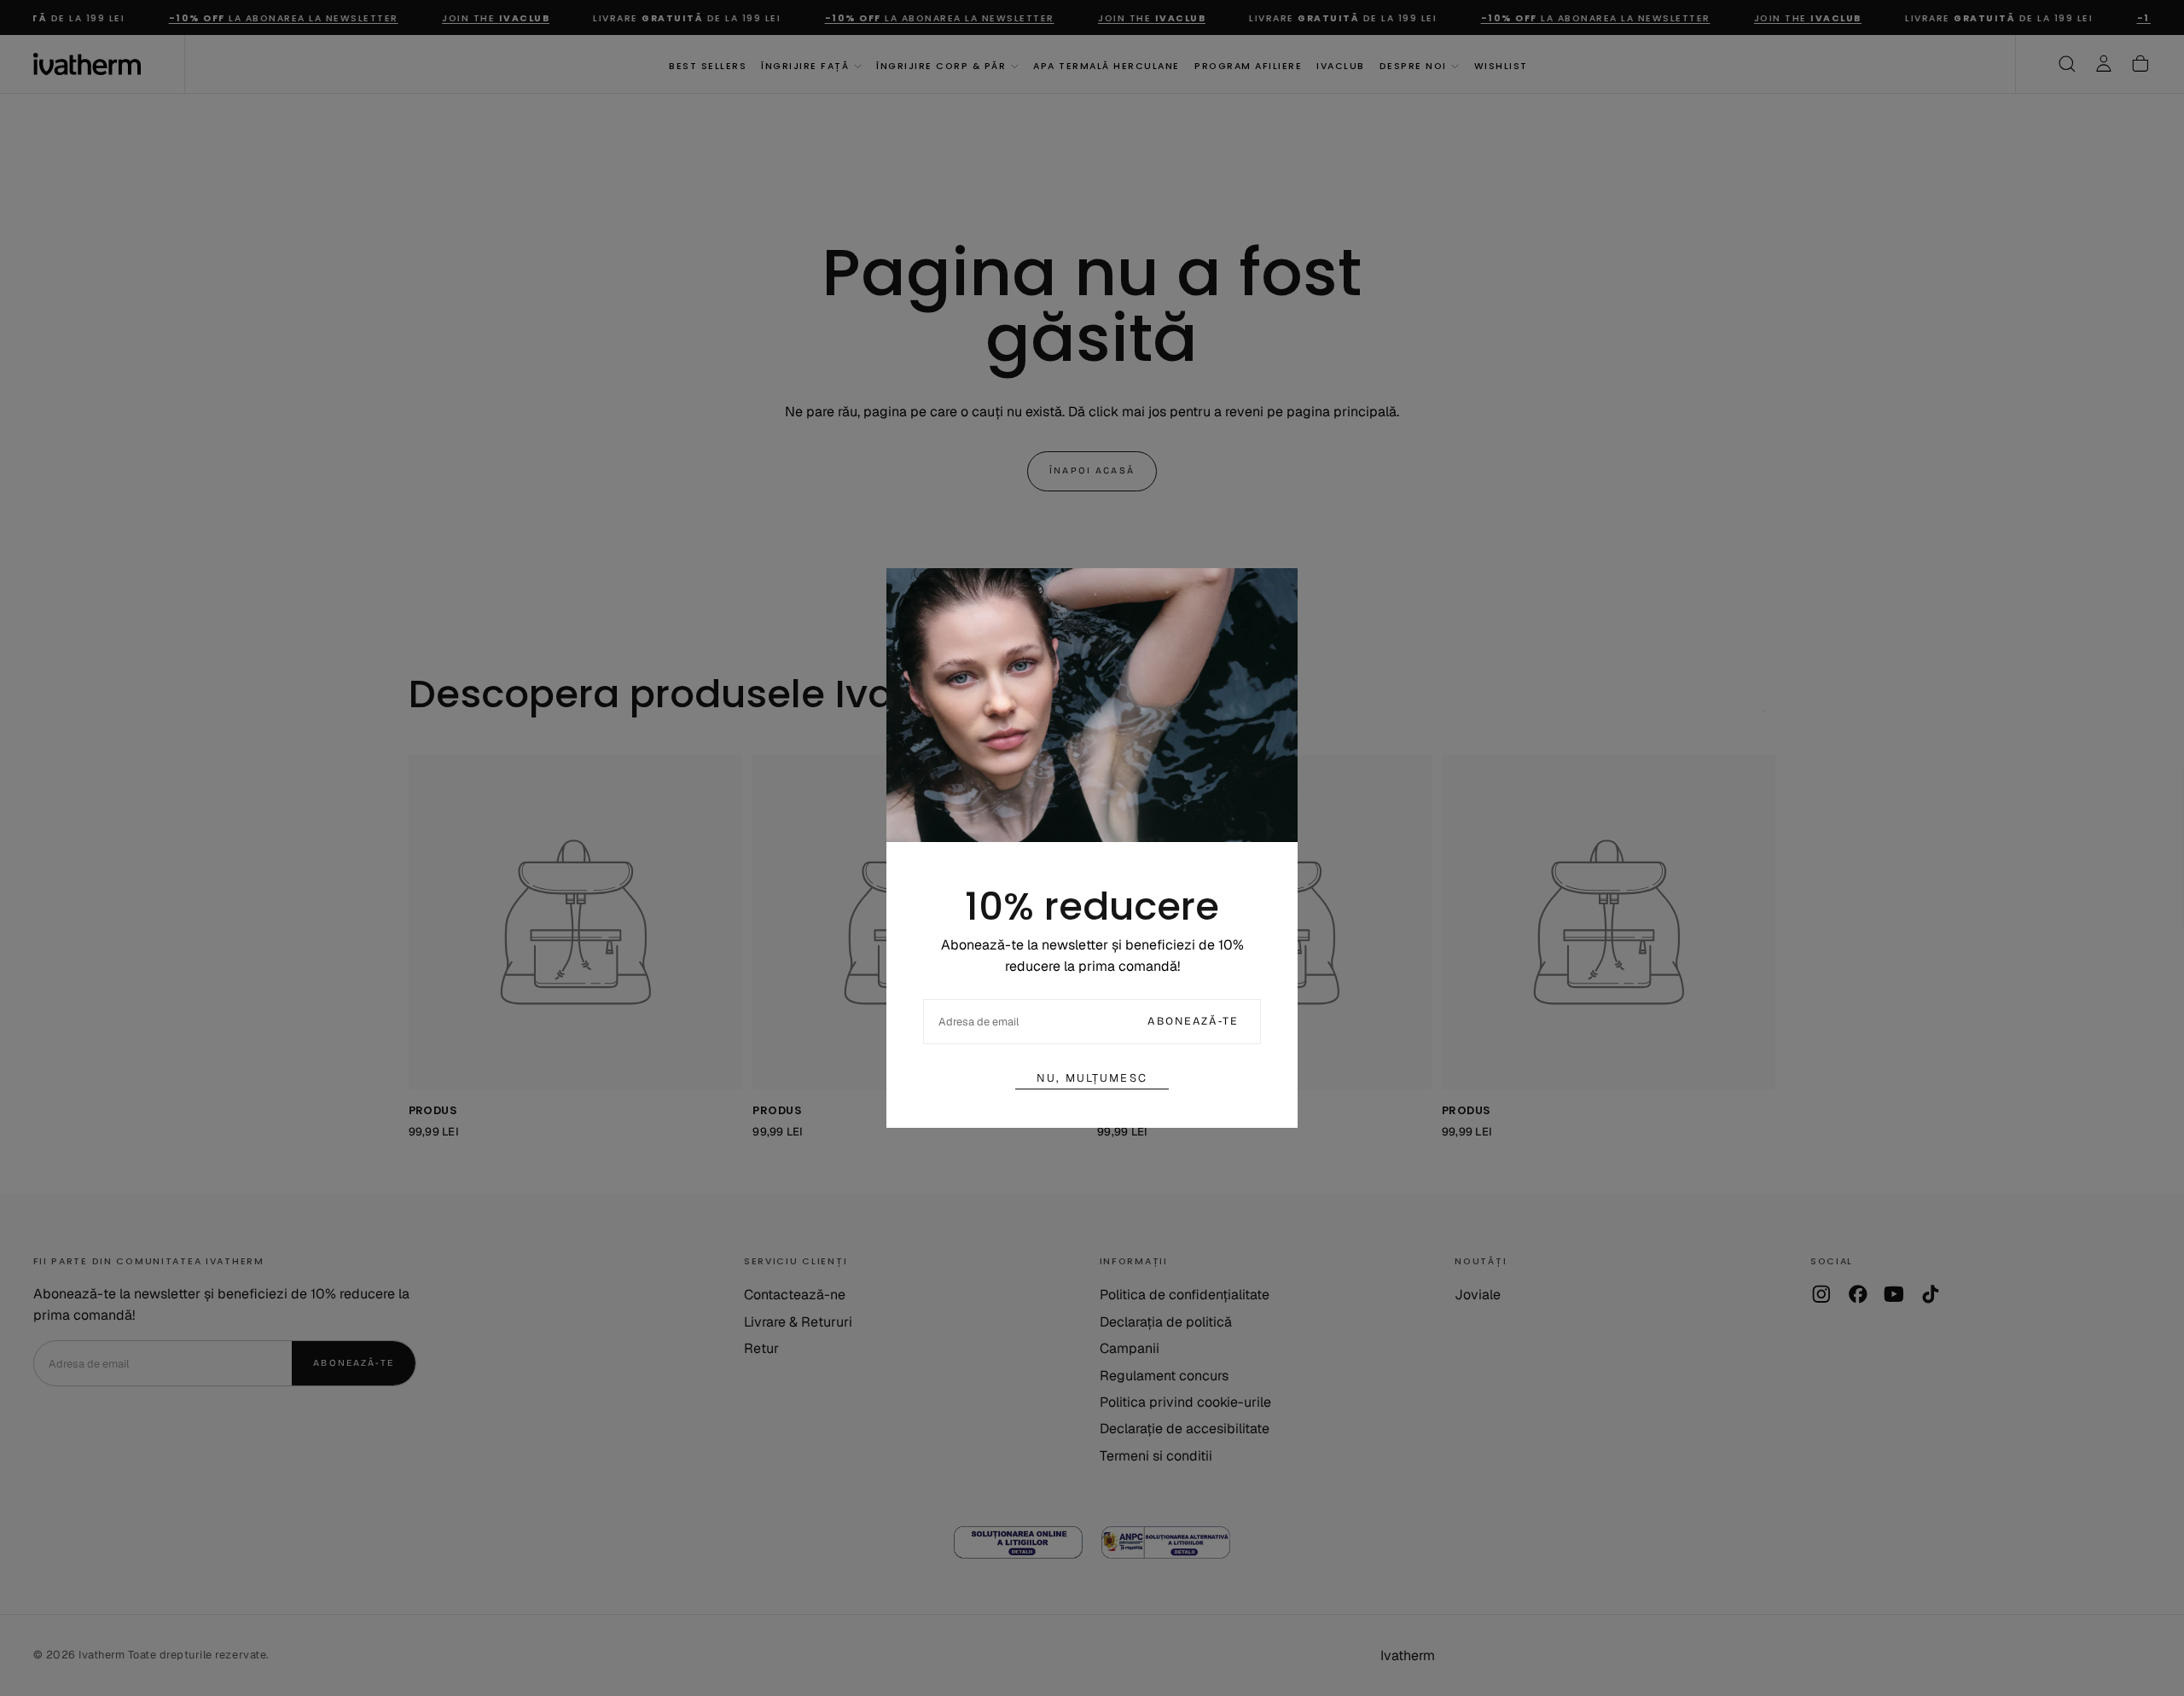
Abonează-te (1193, 1021)
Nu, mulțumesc (1092, 1078)
